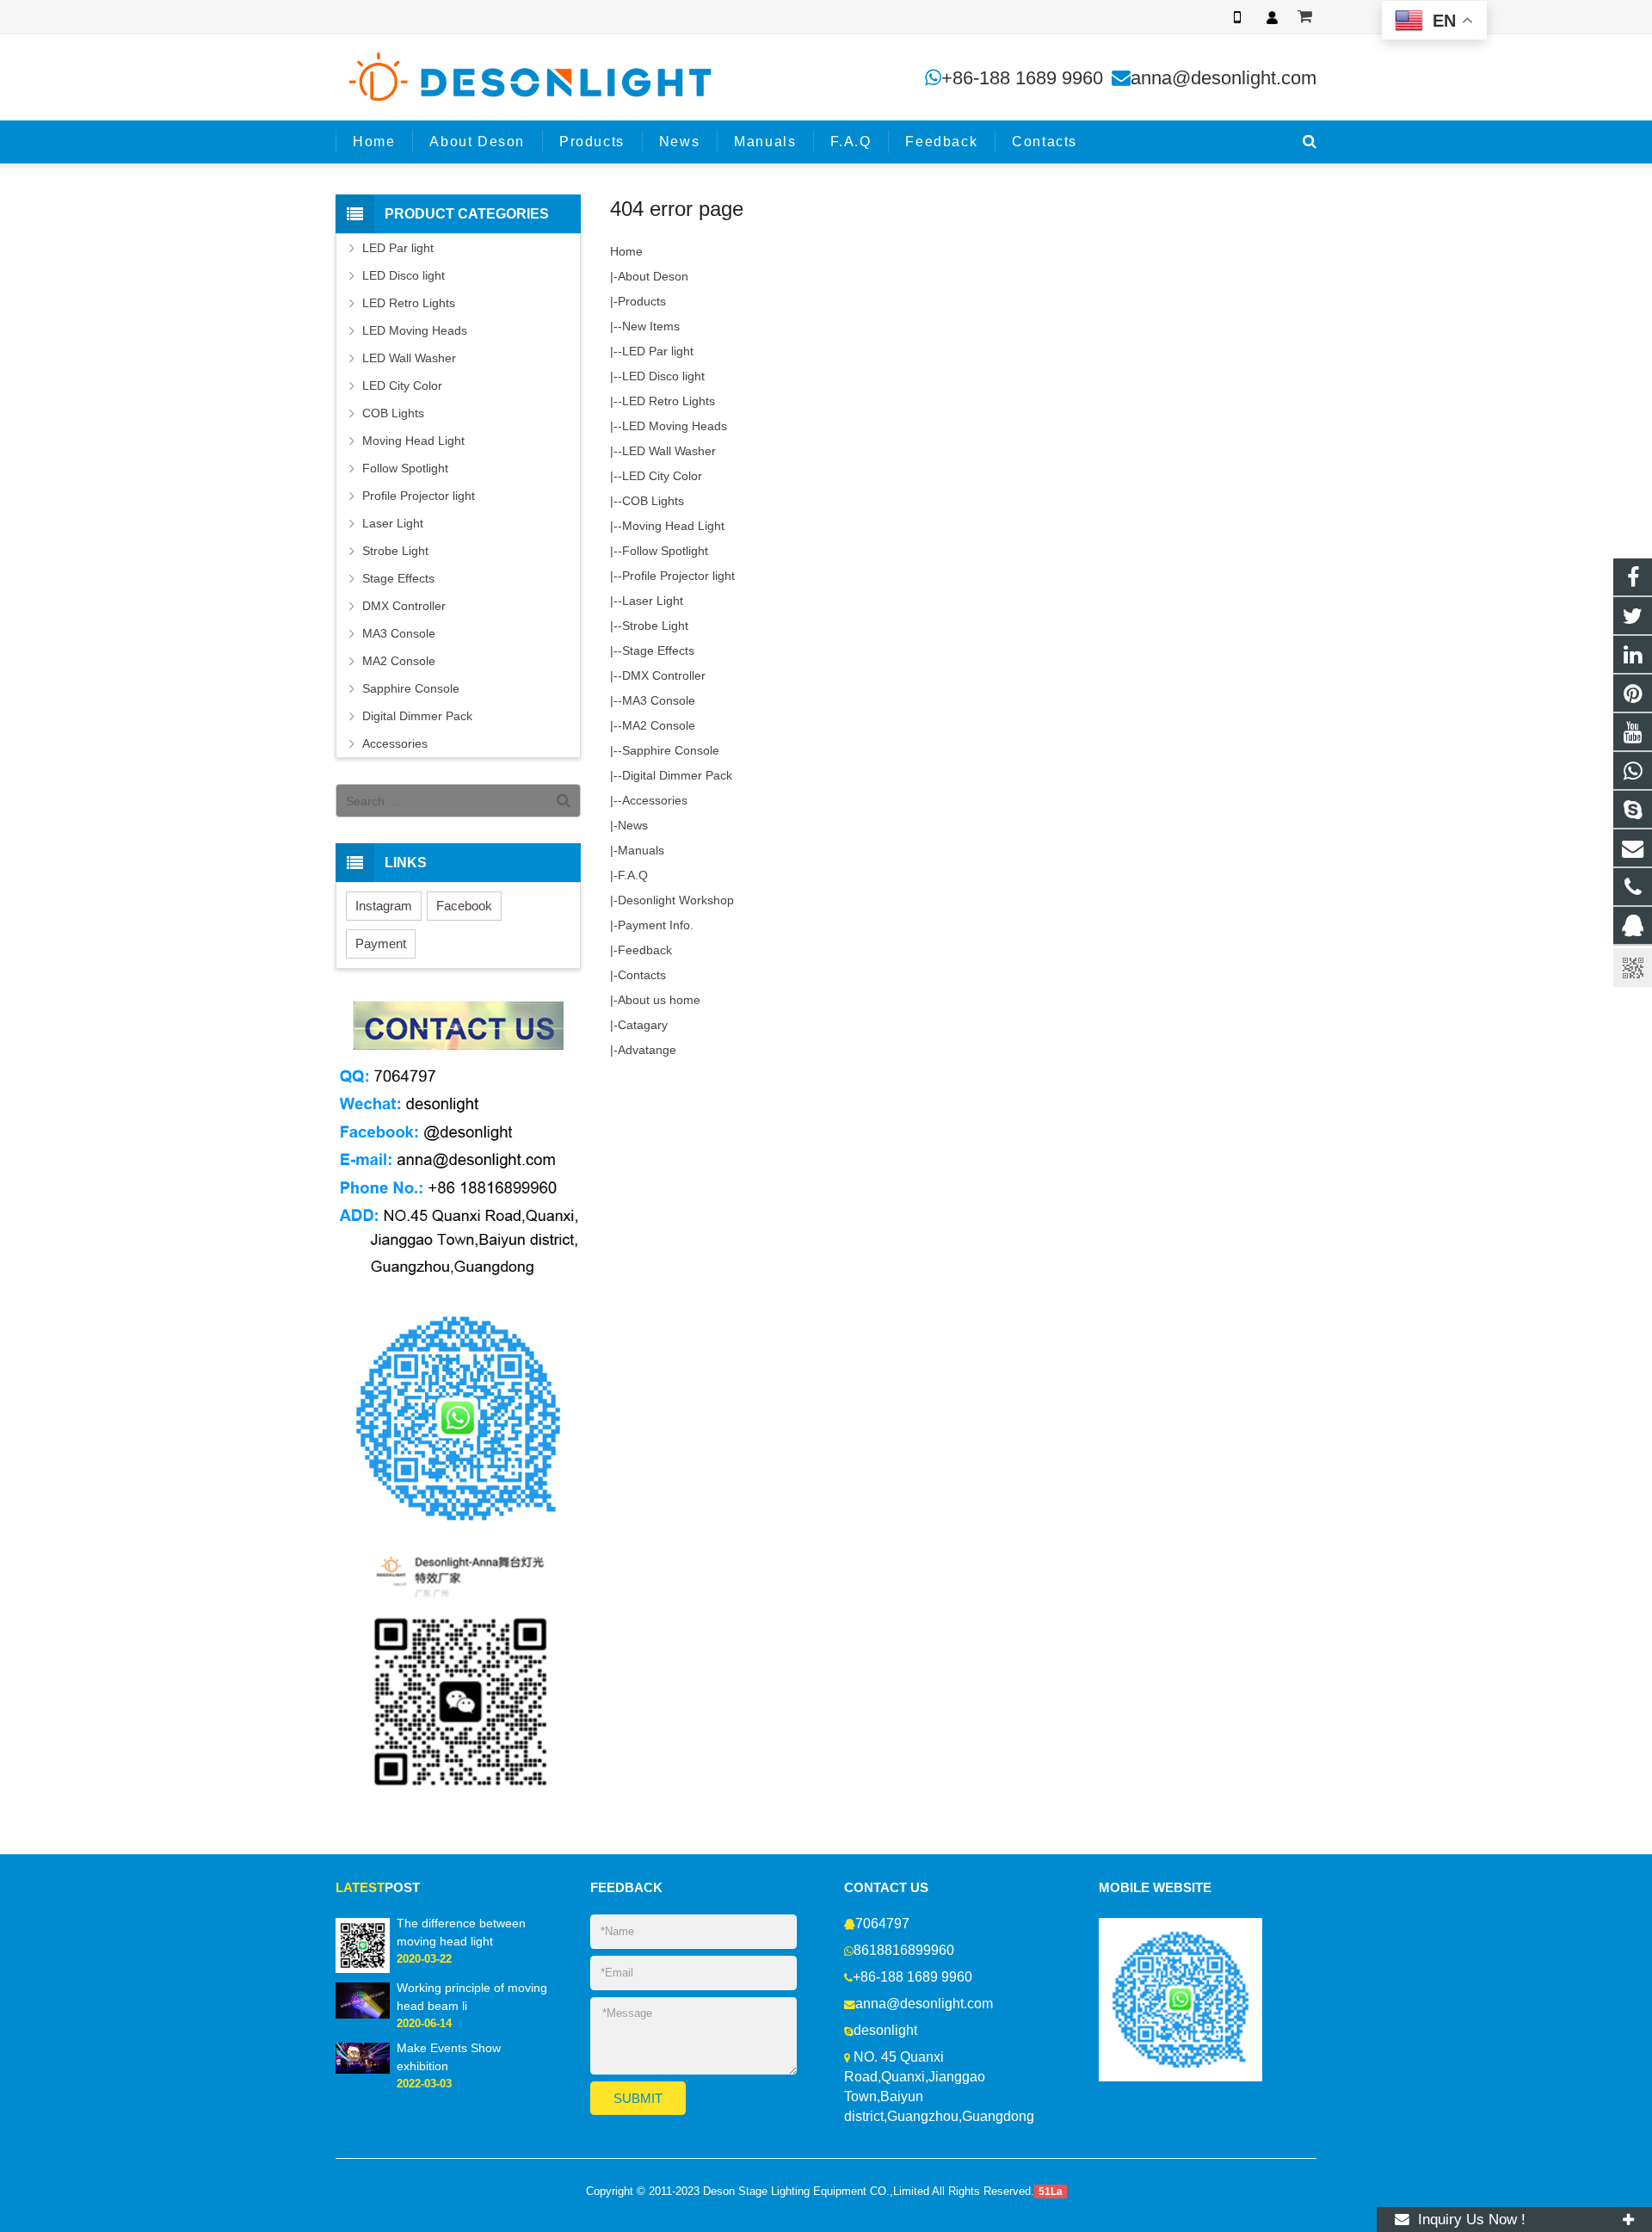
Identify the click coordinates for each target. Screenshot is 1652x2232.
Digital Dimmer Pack (677, 775)
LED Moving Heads (675, 426)
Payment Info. (656, 925)
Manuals (641, 850)
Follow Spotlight (665, 551)
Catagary (643, 1025)
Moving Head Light (673, 526)
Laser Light (653, 601)
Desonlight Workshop (676, 900)
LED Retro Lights (669, 401)
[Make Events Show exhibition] (363, 2057)
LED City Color (662, 476)
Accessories (655, 800)
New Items (651, 326)
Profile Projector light (678, 576)
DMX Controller (664, 675)
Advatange (647, 1050)
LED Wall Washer (669, 451)
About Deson (653, 276)
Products (642, 301)
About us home (659, 1000)
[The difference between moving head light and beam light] (363, 1945)
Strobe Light (655, 626)
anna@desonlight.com (1224, 78)
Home (626, 251)
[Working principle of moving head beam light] (363, 2000)
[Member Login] (1272, 17)
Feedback (645, 950)
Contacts (642, 975)
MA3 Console (659, 700)
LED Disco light (663, 376)
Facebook (464, 906)
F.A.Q (633, 875)
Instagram (384, 906)
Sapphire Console (671, 750)
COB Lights (653, 501)
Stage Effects (658, 650)
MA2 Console (659, 725)
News (633, 825)
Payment (381, 943)
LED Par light (658, 351)
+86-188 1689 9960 (1022, 78)
